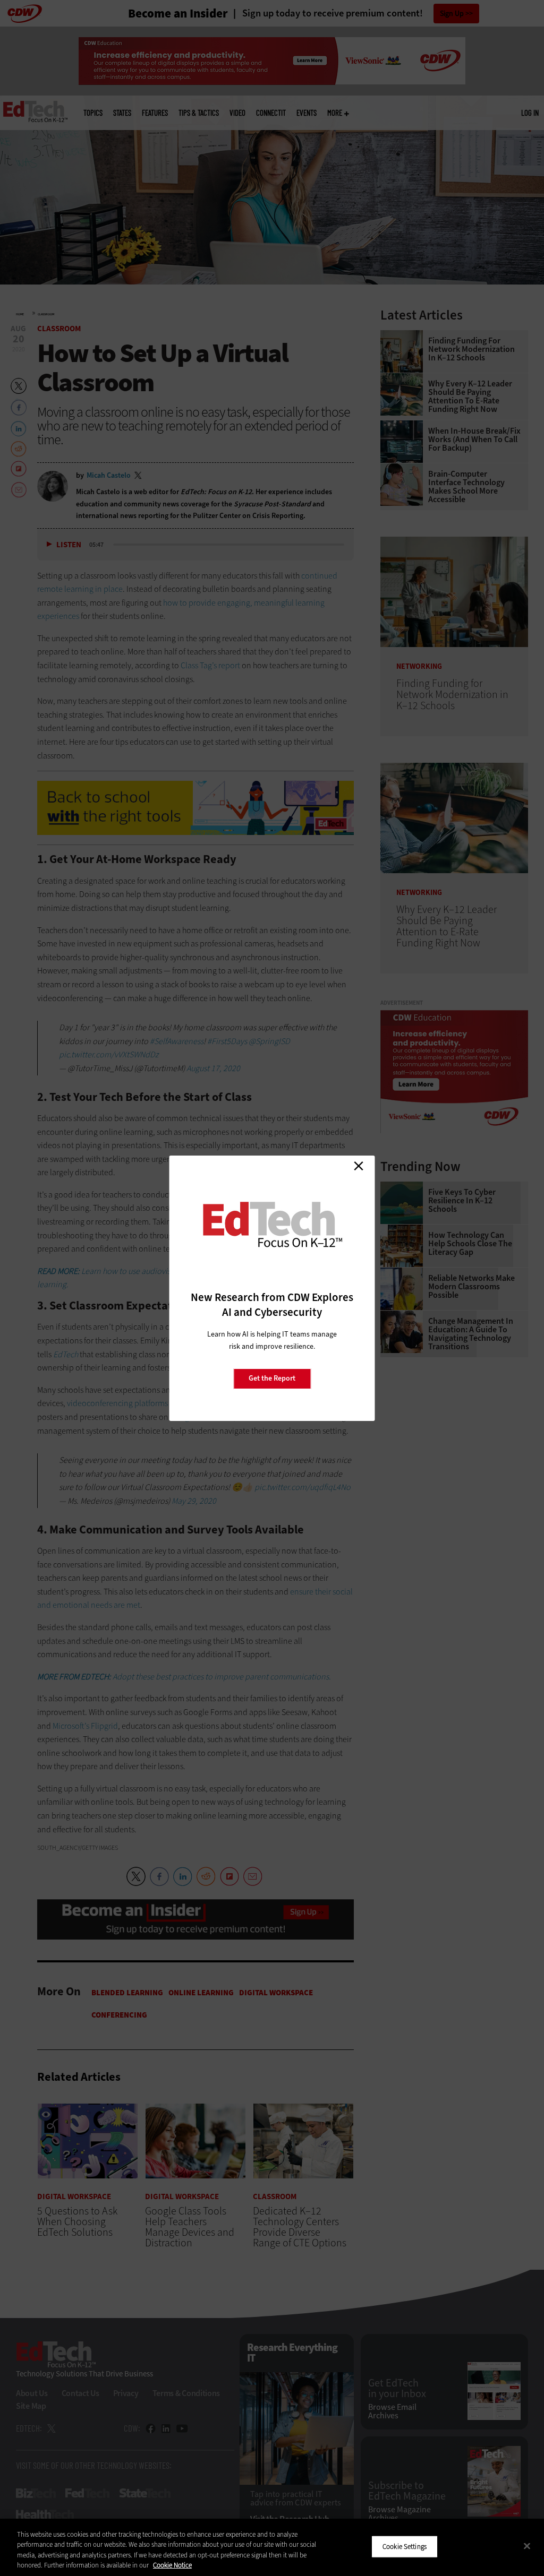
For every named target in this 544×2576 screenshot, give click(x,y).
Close (359, 1166)
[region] (272, 2547)
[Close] (527, 2546)
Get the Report (272, 1378)
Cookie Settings (405, 2547)
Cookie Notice (172, 2565)
